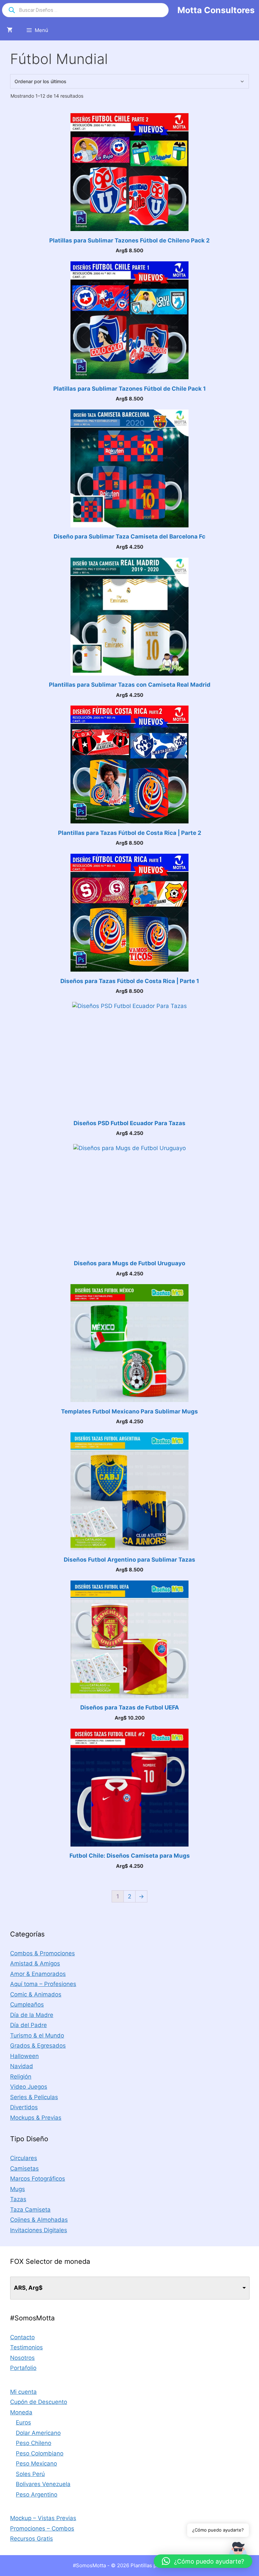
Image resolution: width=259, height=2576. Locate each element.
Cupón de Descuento (39, 2402)
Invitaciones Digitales (39, 2230)
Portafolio (23, 2368)
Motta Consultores (216, 10)
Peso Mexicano (36, 2464)
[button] (203, 2561)
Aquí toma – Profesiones (43, 1984)
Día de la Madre (32, 2015)
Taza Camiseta (30, 2210)
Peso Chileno (34, 2443)
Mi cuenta (23, 2392)
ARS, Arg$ (28, 2288)
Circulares (24, 2158)
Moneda (21, 2412)
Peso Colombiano (40, 2453)
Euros (23, 2422)
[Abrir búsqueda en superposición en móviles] (85, 10)
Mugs (18, 2189)
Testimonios (26, 2347)
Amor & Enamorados (38, 1974)
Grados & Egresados (38, 2046)
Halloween (24, 2056)
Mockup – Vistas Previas (43, 2518)
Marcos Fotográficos (38, 2179)
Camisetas (24, 2169)
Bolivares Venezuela (43, 2484)
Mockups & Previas (36, 2118)
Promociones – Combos (42, 2529)
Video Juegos (29, 2087)
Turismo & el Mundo (37, 2035)
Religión (21, 2077)
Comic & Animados (36, 1994)
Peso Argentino (37, 2495)
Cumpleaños (27, 2004)
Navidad (22, 2066)
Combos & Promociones (42, 1953)
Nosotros (22, 2358)
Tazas (18, 2199)
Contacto (22, 2337)
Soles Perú (30, 2474)
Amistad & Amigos (35, 1963)
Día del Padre (28, 2025)
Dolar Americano (38, 2433)
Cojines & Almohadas (39, 2220)
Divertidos (24, 2107)
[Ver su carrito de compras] (10, 30)
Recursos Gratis (32, 2539)
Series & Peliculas (34, 2097)
